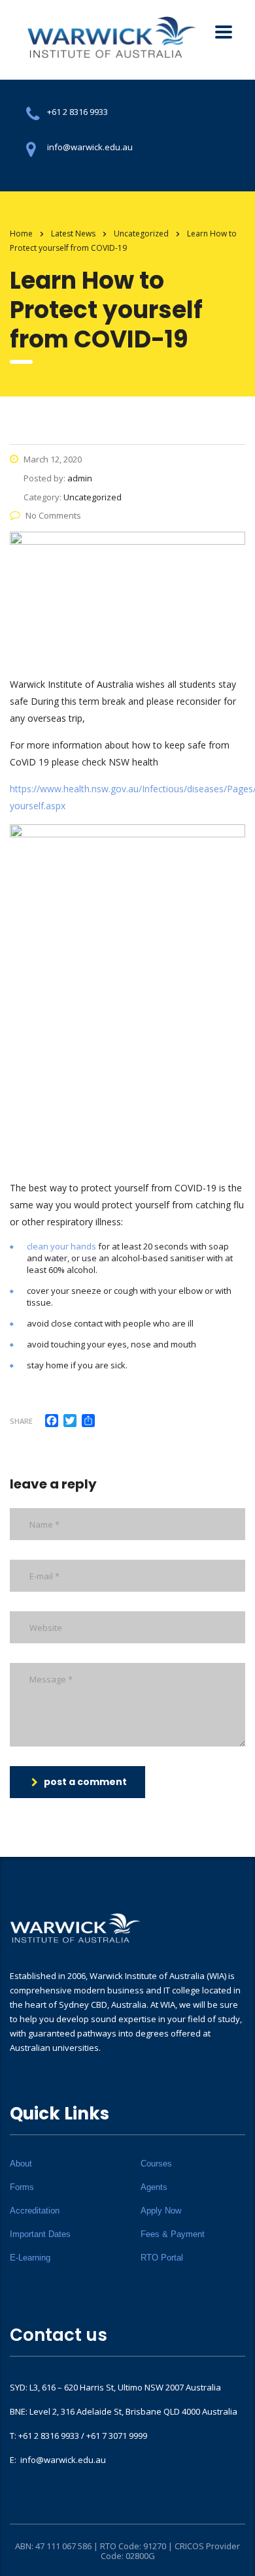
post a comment (85, 1782)
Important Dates (40, 2234)
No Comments (53, 515)
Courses (156, 2164)
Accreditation (35, 2211)
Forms (22, 2187)
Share (21, 1421)
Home (21, 233)
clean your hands (61, 1246)
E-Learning (30, 2258)
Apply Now (161, 2211)
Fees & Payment (173, 2234)
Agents (154, 2187)
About (21, 2164)
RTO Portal (162, 2258)
